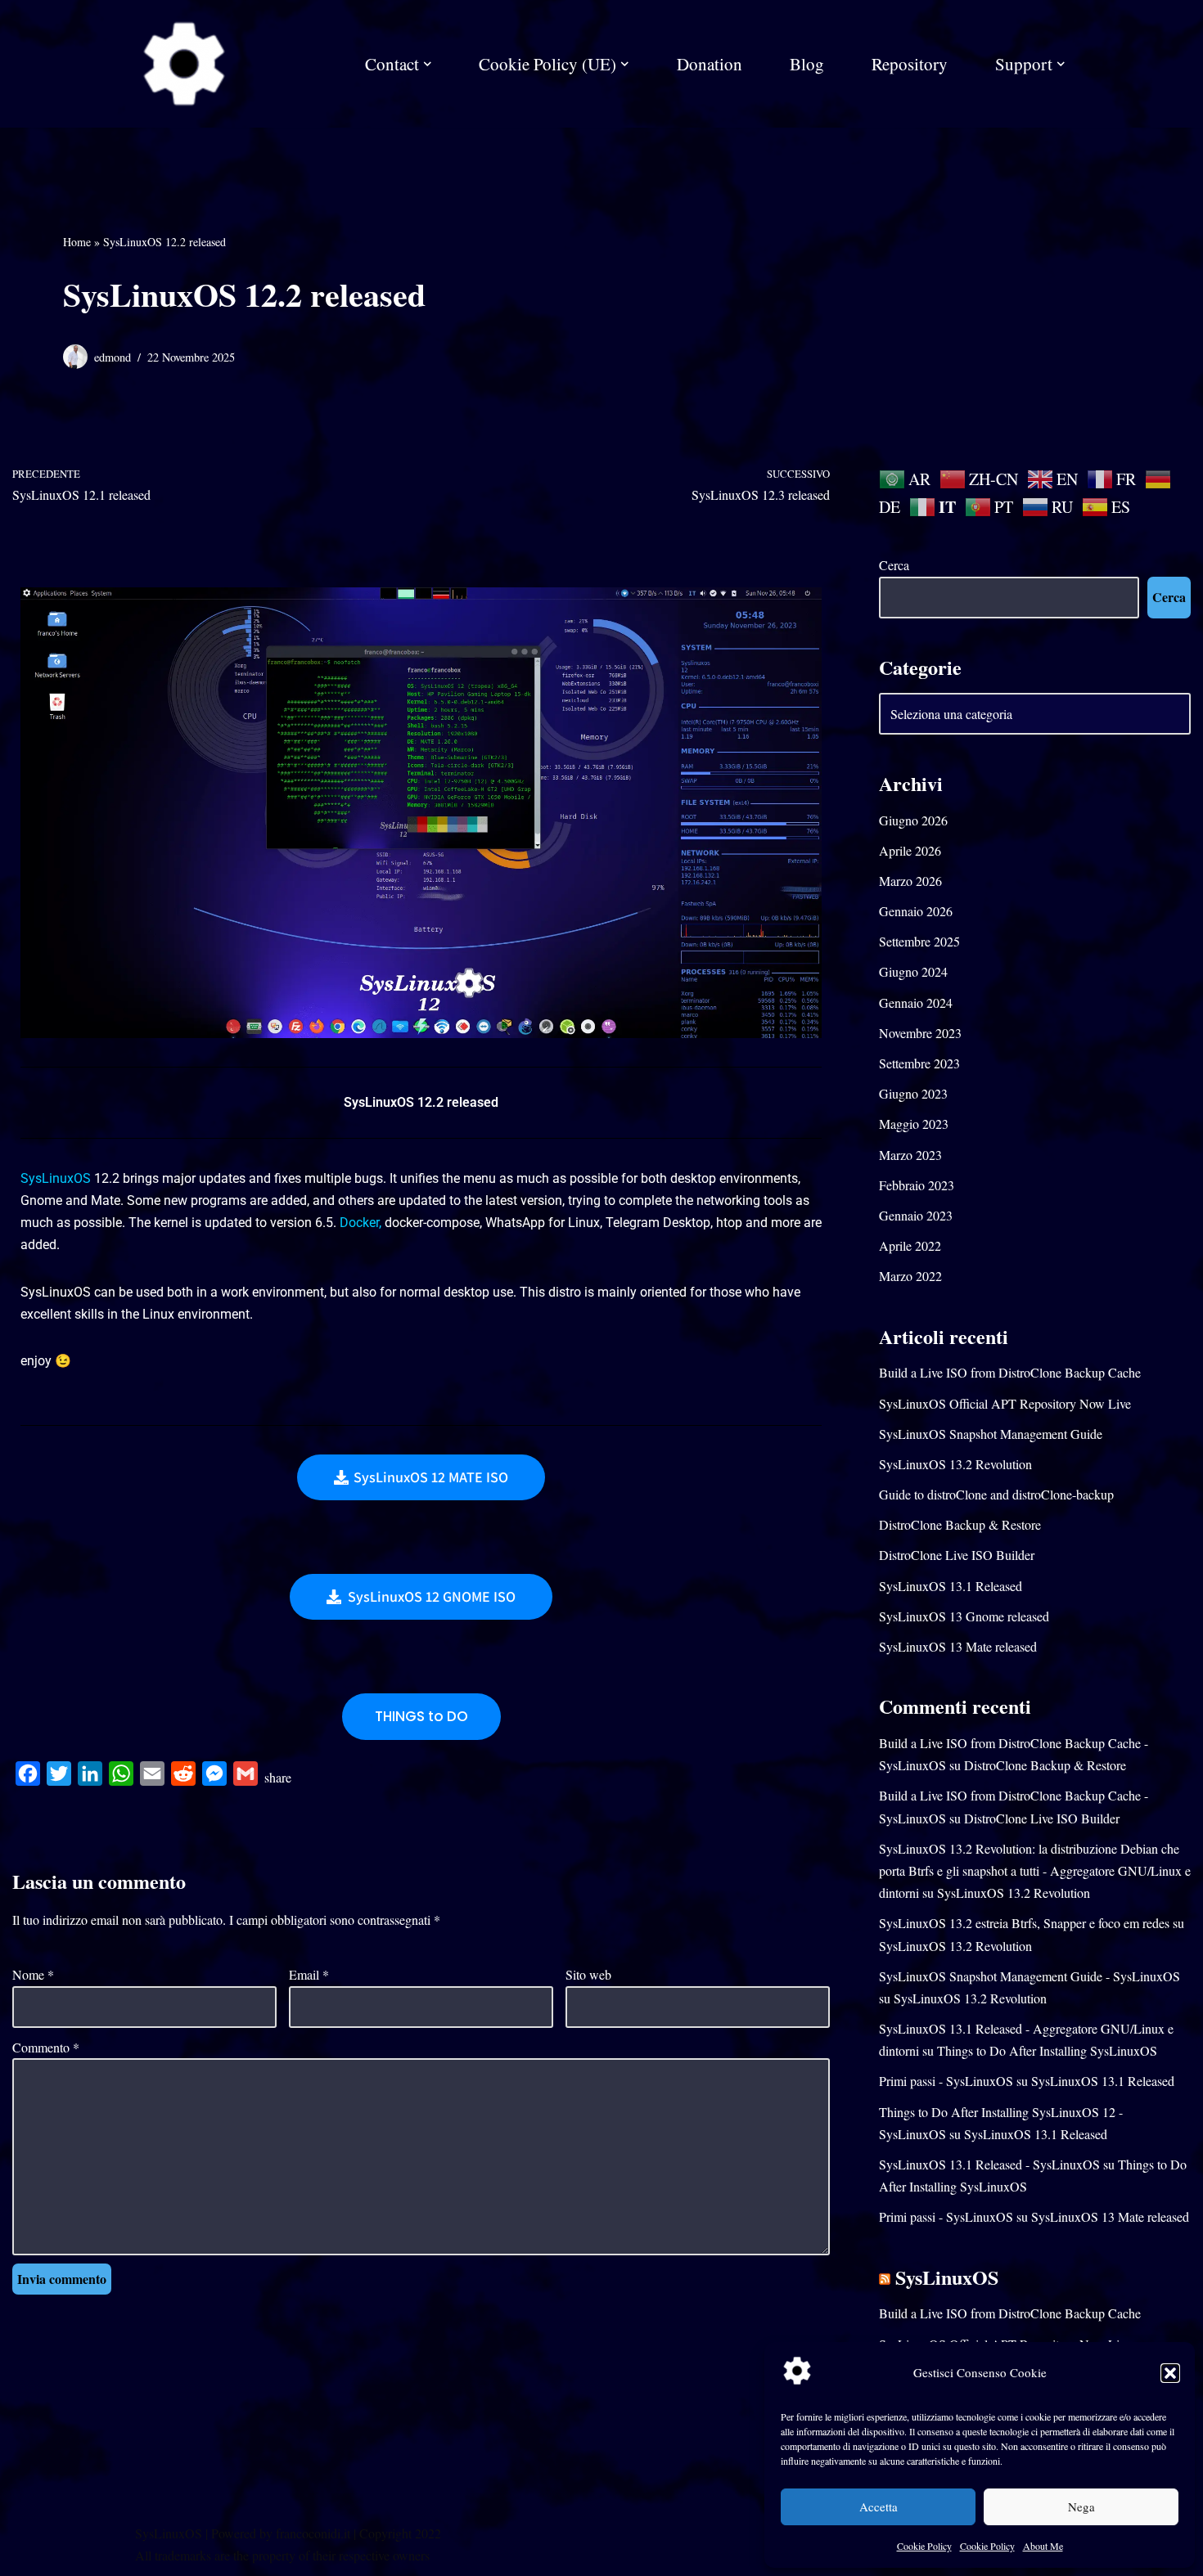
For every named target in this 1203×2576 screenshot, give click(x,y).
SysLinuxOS (56, 1178)
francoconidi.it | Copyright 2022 (358, 2533)
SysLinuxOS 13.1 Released (951, 1586)
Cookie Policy (924, 2546)
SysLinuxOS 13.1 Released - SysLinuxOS (989, 2164)
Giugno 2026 (913, 820)
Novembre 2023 (920, 1033)
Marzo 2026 (910, 881)
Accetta (879, 2506)
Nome (33, 1974)
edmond (113, 357)
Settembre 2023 (919, 1063)
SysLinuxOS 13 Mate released (958, 1646)
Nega (1081, 2506)
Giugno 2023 (913, 1093)
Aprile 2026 (910, 850)
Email (309, 1974)
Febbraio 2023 (917, 1185)
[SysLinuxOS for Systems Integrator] (184, 64)
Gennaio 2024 (916, 1003)
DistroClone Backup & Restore (960, 1524)
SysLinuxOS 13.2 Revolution (955, 1464)
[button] (1170, 2373)
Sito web (588, 1974)
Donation (710, 64)
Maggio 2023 (914, 1124)
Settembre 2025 (919, 941)
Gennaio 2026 (916, 911)
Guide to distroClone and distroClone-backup (996, 1494)
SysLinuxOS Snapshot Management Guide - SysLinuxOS (1030, 1976)
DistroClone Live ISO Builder (957, 1555)
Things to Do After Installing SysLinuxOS (1047, 2050)
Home (77, 242)
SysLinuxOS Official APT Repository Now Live (1005, 1403)
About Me (1043, 2546)
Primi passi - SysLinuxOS (946, 2081)
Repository (910, 64)
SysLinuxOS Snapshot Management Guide (991, 1434)
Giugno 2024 (913, 971)
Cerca (894, 565)
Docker (359, 1223)
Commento (46, 2047)
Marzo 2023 (910, 1155)
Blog (807, 64)
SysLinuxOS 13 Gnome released (964, 1616)
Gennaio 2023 (916, 1215)
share (278, 1777)
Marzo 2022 (910, 1276)
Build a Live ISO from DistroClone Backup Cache (1010, 1372)
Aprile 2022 (910, 1245)
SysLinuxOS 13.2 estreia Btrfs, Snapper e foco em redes (1024, 1923)
